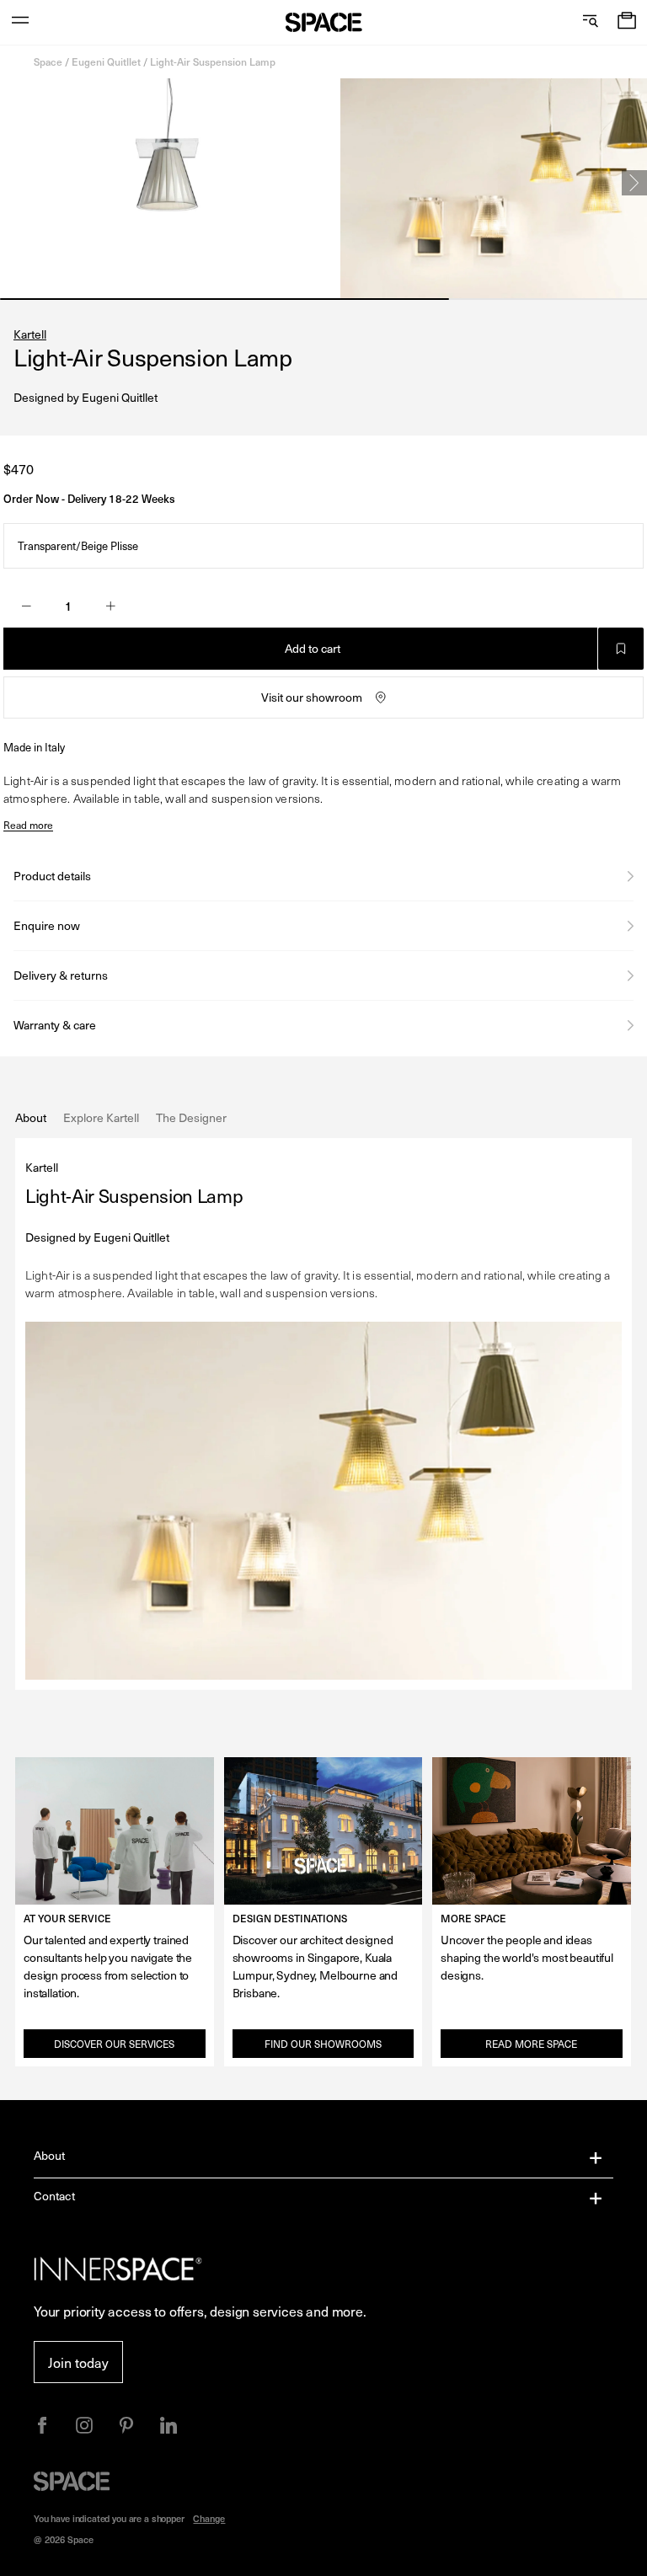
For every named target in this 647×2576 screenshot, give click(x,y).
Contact (54, 2196)
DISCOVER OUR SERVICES (114, 2044)
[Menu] (20, 22)
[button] (627, 22)
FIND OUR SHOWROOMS (323, 2044)
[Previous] (13, 183)
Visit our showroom (312, 697)
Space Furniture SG (324, 22)
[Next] (634, 183)
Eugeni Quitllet (106, 61)
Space (48, 61)
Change (209, 2518)
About (50, 2155)
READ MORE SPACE (531, 2044)
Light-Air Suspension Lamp (213, 61)
